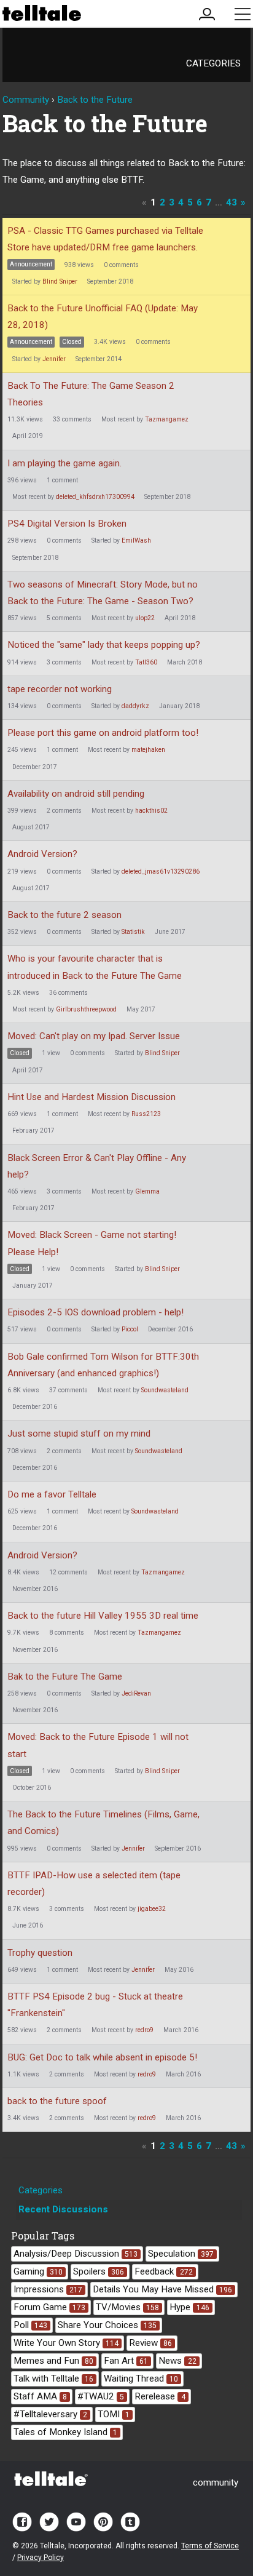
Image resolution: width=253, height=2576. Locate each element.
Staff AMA (40, 2396)
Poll (30, 2325)
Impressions (48, 2289)
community (216, 2482)
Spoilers (99, 2271)
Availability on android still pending (76, 794)
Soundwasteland (165, 1390)
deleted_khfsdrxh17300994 (95, 497)
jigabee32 (152, 1909)
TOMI (114, 2414)
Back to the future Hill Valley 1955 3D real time (103, 1616)
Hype (189, 2307)
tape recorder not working (60, 689)
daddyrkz (135, 706)
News (177, 2361)
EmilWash (136, 540)
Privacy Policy (41, 2558)
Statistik (133, 932)
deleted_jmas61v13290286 (161, 871)
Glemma (147, 1191)
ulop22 (145, 618)
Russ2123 (146, 1114)
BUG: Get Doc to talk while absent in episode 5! (102, 2057)
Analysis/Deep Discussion (76, 2254)
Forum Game (49, 2307)
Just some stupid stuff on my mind (79, 1434)
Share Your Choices (107, 2325)
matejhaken (148, 750)
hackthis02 (151, 811)
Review (150, 2343)
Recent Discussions (63, 2209)
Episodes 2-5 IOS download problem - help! (95, 1312)
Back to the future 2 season (64, 915)
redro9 (144, 2030)
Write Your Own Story (66, 2343)
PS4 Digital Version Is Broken (67, 524)
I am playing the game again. (64, 463)
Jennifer (54, 359)
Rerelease (160, 2396)
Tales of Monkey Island (65, 2432)
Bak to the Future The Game (65, 1677)
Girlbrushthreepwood (86, 1009)
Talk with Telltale (53, 2379)
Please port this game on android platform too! (103, 733)
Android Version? (42, 854)
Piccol (130, 1329)
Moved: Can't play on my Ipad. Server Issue (94, 1036)
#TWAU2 (101, 2396)
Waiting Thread (141, 2379)
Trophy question (40, 1953)
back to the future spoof (57, 2101)
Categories (213, 63)
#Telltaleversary (50, 2414)
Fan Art (126, 2361)
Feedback (163, 2271)
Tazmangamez (167, 419)
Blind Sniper (60, 281)
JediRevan (136, 1693)
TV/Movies (127, 2307)
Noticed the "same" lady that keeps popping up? (104, 645)
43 (232, 202)
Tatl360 (146, 662)
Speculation (181, 2254)
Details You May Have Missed (162, 2289)
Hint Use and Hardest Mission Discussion (91, 1097)
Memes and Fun (53, 2361)
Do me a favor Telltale (52, 1494)
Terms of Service (210, 2546)
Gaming (38, 2271)
